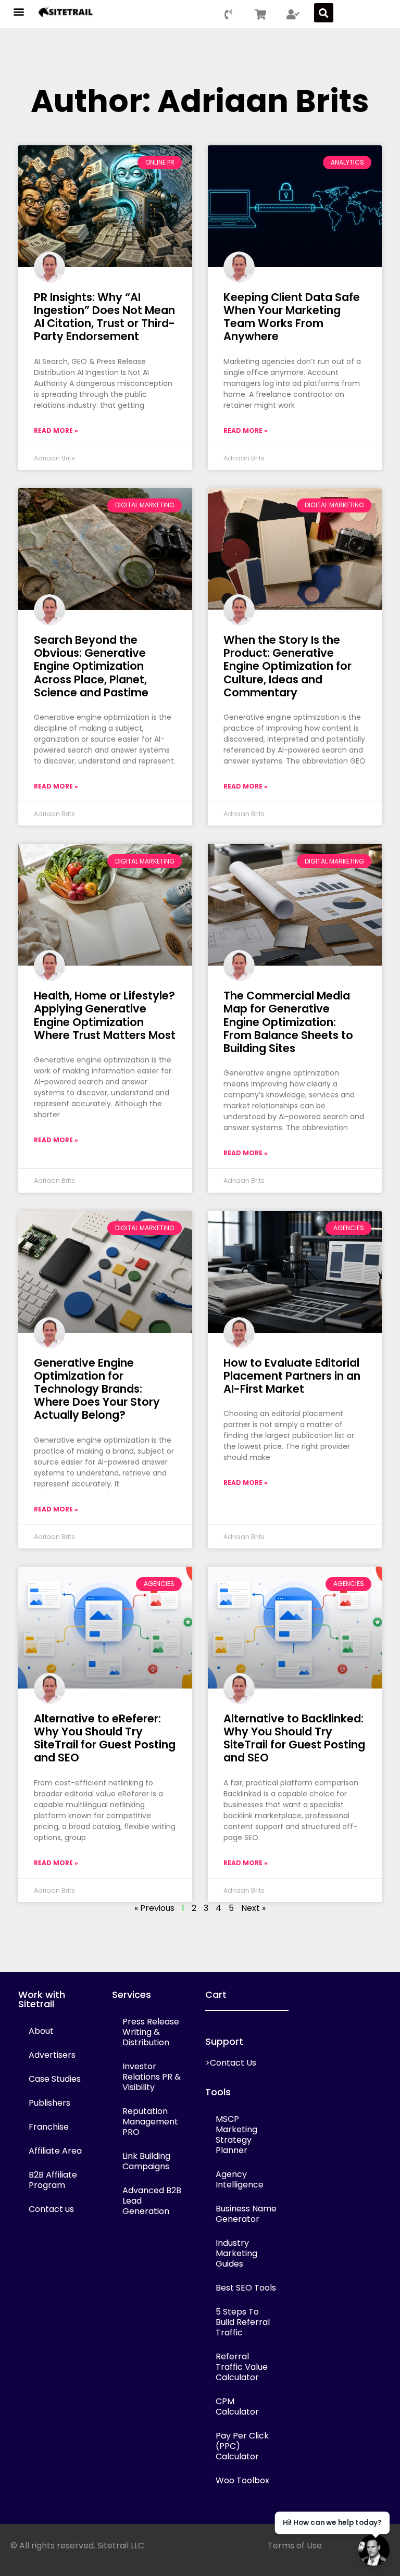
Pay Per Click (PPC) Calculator (242, 2446)
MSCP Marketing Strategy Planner (236, 2135)
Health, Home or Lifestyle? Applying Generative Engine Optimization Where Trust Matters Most (105, 1015)
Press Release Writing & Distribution (151, 2032)
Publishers (49, 2103)
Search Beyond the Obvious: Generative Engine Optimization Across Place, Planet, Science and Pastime (91, 666)
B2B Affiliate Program (53, 2180)
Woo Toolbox (242, 2480)
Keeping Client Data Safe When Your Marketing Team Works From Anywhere (292, 317)
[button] (19, 11)
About (41, 2031)
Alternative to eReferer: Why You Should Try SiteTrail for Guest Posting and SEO (105, 1738)
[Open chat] (374, 2550)
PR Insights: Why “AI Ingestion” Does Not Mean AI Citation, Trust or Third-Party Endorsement (104, 317)
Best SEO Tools (246, 2288)
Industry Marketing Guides (236, 2253)
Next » (253, 1908)
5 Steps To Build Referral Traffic (243, 2322)
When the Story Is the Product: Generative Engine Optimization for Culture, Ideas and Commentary (287, 666)
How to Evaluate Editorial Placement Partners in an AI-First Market (292, 1376)
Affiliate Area (55, 2151)
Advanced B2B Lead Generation (152, 2201)
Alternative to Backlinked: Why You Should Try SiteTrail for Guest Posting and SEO (294, 1738)
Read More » (56, 430)
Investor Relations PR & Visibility (152, 2077)
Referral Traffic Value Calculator (242, 2367)
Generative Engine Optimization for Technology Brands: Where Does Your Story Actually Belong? (97, 1389)
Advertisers (52, 2055)
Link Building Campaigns (146, 2161)
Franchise (49, 2127)
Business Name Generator (246, 2214)
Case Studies (55, 2079)
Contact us (51, 2209)
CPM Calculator (237, 2406)
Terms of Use (295, 2546)
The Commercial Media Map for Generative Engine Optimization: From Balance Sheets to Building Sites (288, 1022)
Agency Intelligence (240, 2179)
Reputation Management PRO (150, 2122)
